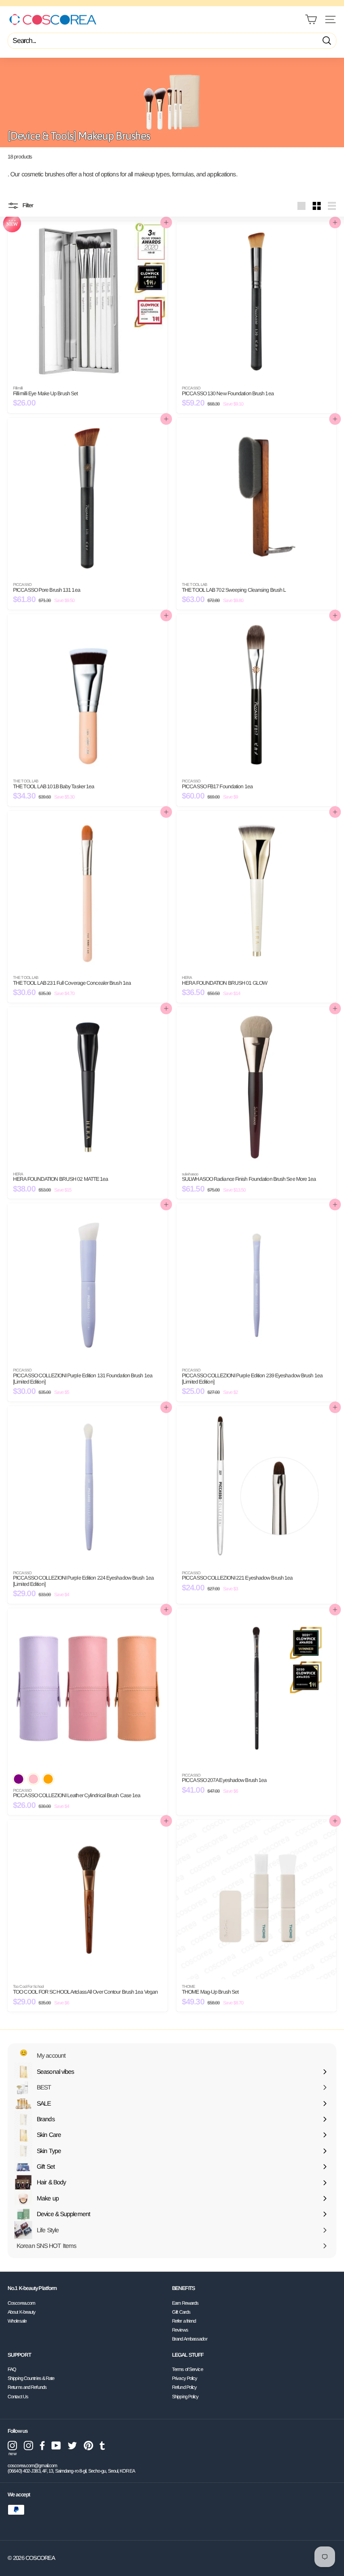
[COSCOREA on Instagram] (28, 2446)
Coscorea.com (21, 2303)
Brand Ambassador (190, 2339)
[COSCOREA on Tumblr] (102, 2446)
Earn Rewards (185, 2303)
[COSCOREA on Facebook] (42, 2446)
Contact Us (18, 2397)
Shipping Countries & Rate (31, 2378)
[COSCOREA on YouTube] (56, 2446)
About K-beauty (21, 2312)
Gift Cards (181, 2312)
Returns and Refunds (27, 2387)
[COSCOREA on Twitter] (72, 2446)
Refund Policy (184, 2387)
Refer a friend (184, 2321)
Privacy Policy (185, 2378)
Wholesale (17, 2321)
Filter (27, 206)
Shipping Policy (185, 2397)
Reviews (180, 2330)
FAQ (12, 2369)
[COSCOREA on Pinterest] (88, 2446)
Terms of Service (187, 2369)
